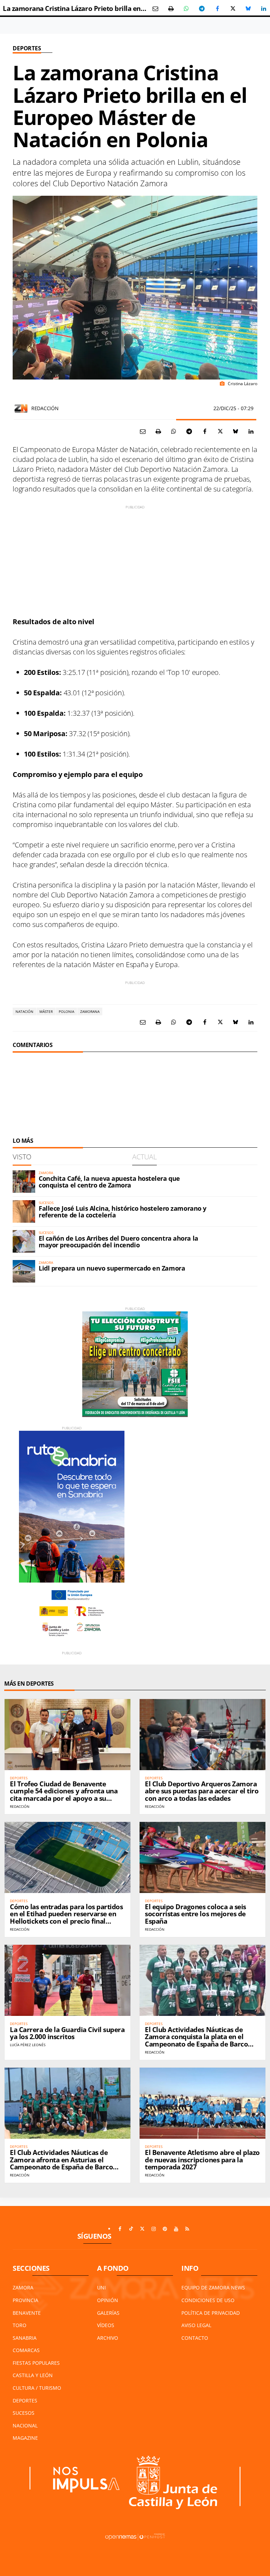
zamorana (90, 1011)
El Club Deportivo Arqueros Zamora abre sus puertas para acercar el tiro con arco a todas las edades (202, 1791)
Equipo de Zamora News (213, 2287)
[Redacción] (21, 408)
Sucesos (24, 2413)
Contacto (195, 2338)
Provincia (25, 2300)
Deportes (27, 48)
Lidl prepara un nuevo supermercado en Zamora (112, 1268)
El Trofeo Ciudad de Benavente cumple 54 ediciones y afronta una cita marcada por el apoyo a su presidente (64, 1795)
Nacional (25, 2425)
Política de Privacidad (211, 2313)
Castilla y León (33, 2375)
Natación (24, 1011)
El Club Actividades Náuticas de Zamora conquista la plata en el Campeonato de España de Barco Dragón (196, 2041)
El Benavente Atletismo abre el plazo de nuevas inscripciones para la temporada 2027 (202, 2160)
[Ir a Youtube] (176, 2229)
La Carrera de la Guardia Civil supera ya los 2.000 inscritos (67, 2033)
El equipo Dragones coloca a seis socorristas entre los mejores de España (195, 1914)
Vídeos (106, 2325)
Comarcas (26, 2350)
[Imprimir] (171, 8)
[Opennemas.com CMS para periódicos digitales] (135, 2536)
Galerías (108, 2313)
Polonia (66, 1011)
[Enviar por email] (155, 8)
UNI (101, 2287)
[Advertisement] (135, 559)
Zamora (23, 2287)
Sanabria (25, 2338)
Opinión (108, 2300)
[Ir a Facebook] (120, 2229)
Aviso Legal (196, 2325)
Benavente (27, 2313)
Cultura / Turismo (37, 2388)
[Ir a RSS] (187, 2229)
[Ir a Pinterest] (165, 2229)
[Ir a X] (142, 2229)
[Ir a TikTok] (131, 2229)
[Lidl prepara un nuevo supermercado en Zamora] (24, 1271)
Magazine (25, 2438)
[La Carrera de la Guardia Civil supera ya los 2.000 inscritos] (67, 1980)
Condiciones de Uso (208, 2300)
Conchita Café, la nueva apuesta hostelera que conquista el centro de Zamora (109, 1182)
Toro (20, 2325)
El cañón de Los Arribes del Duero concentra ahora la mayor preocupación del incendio (118, 1242)
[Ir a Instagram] (154, 2229)
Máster (46, 1011)
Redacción (45, 408)
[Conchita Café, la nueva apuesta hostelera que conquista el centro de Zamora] (24, 1182)
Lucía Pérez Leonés (28, 2045)
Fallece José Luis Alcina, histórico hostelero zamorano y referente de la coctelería (123, 1212)
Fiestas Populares (36, 2363)
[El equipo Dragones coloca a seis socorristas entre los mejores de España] (202, 1857)
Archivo (108, 2338)
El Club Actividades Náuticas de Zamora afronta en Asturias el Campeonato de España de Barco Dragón (61, 2164)
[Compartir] (186, 8)
